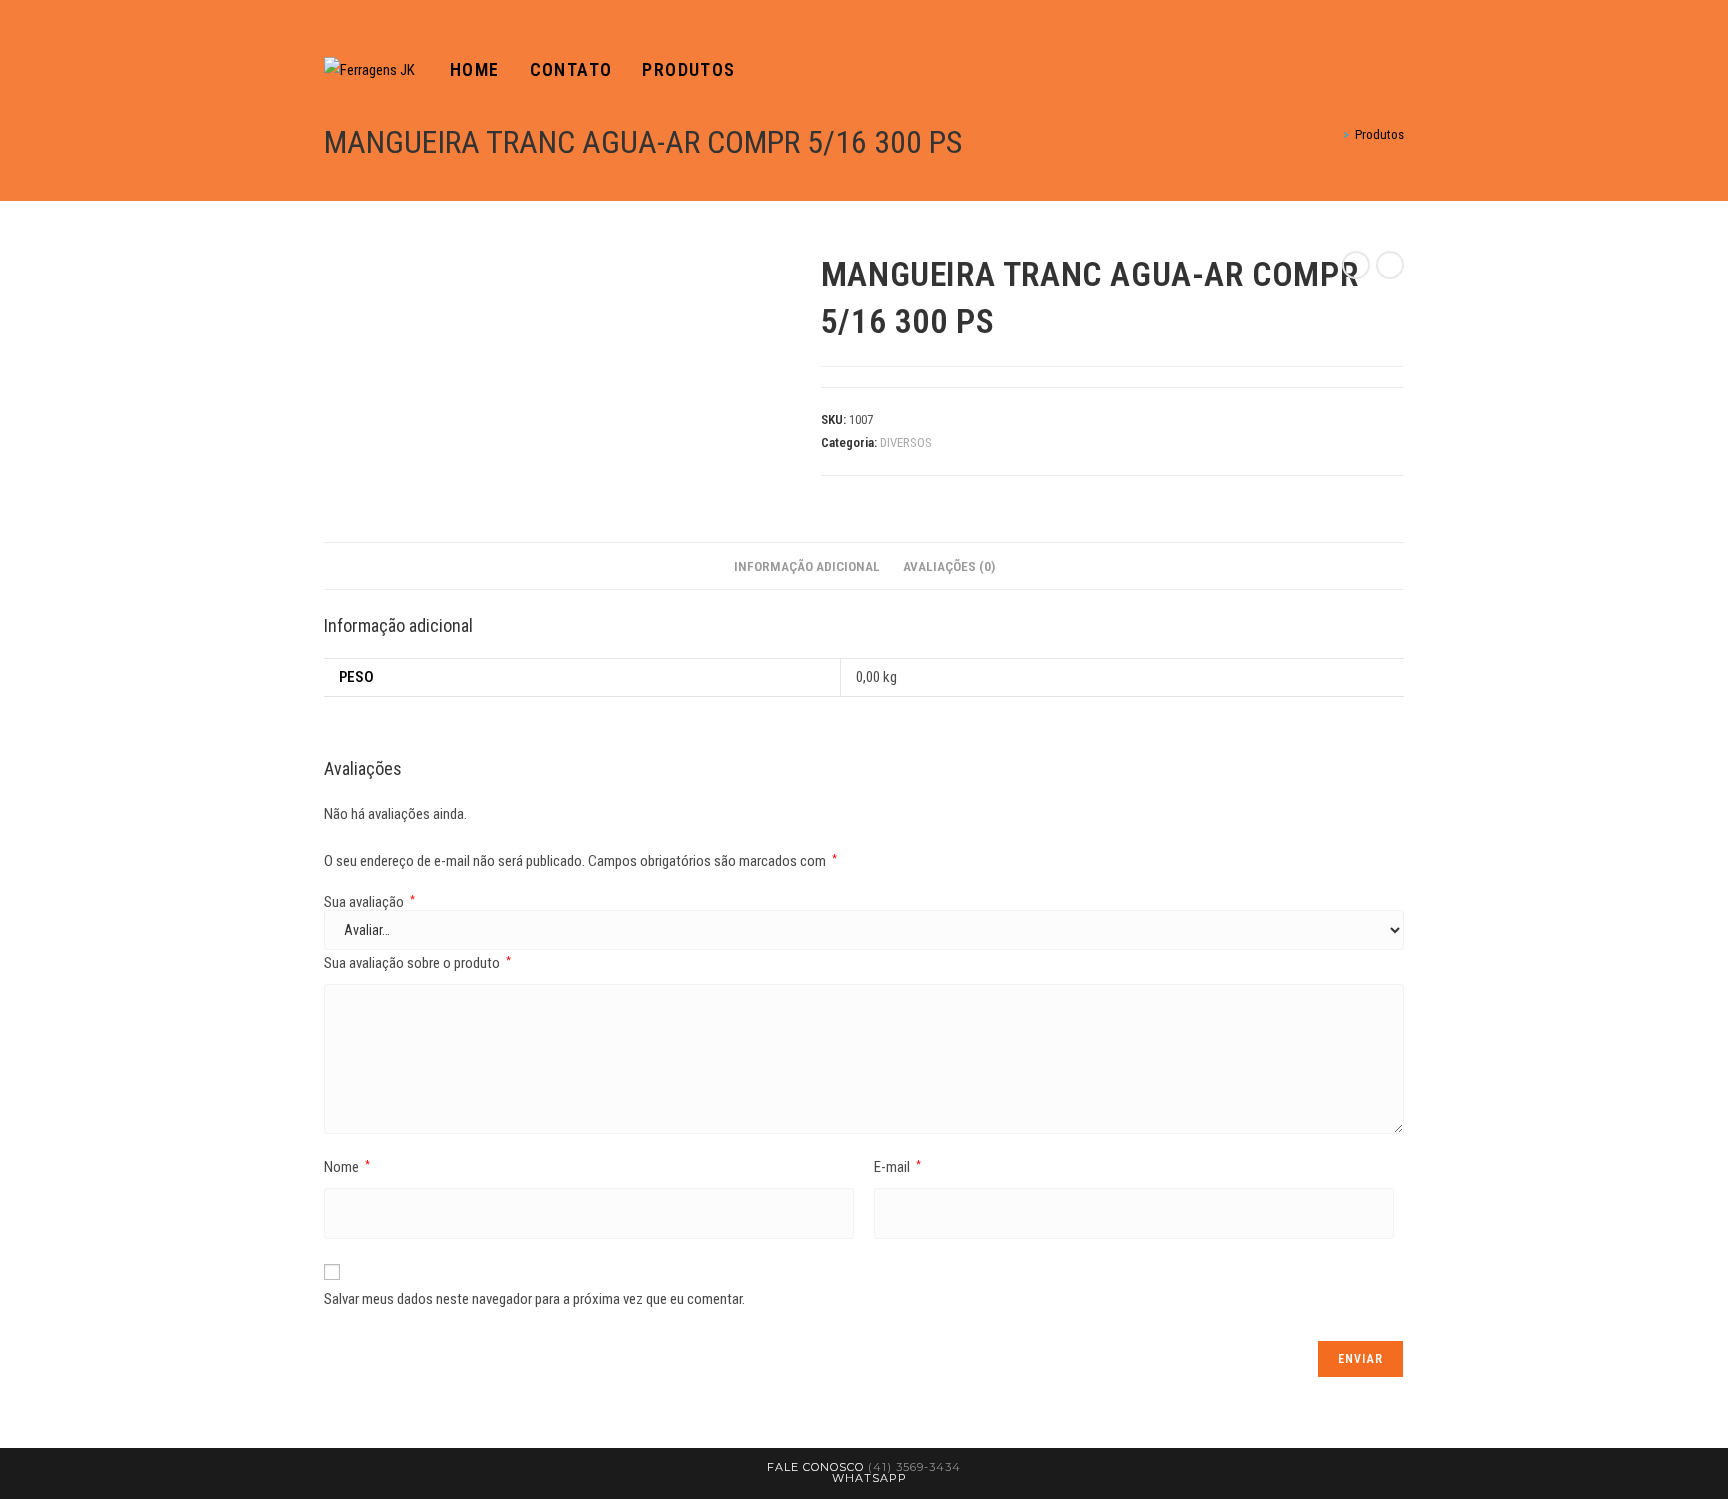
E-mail (897, 1167)
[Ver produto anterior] (1356, 265)
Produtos (1379, 134)
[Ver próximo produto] (1390, 265)
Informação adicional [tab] (807, 566)
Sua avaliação (369, 902)
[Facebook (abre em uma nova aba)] (1370, 70)
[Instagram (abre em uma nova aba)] (1398, 70)
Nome (347, 1167)
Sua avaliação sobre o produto (417, 963)
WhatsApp (869, 1478)
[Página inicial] (1332, 134)
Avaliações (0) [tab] (949, 566)
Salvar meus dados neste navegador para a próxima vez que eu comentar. (534, 1299)
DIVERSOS (906, 442)
